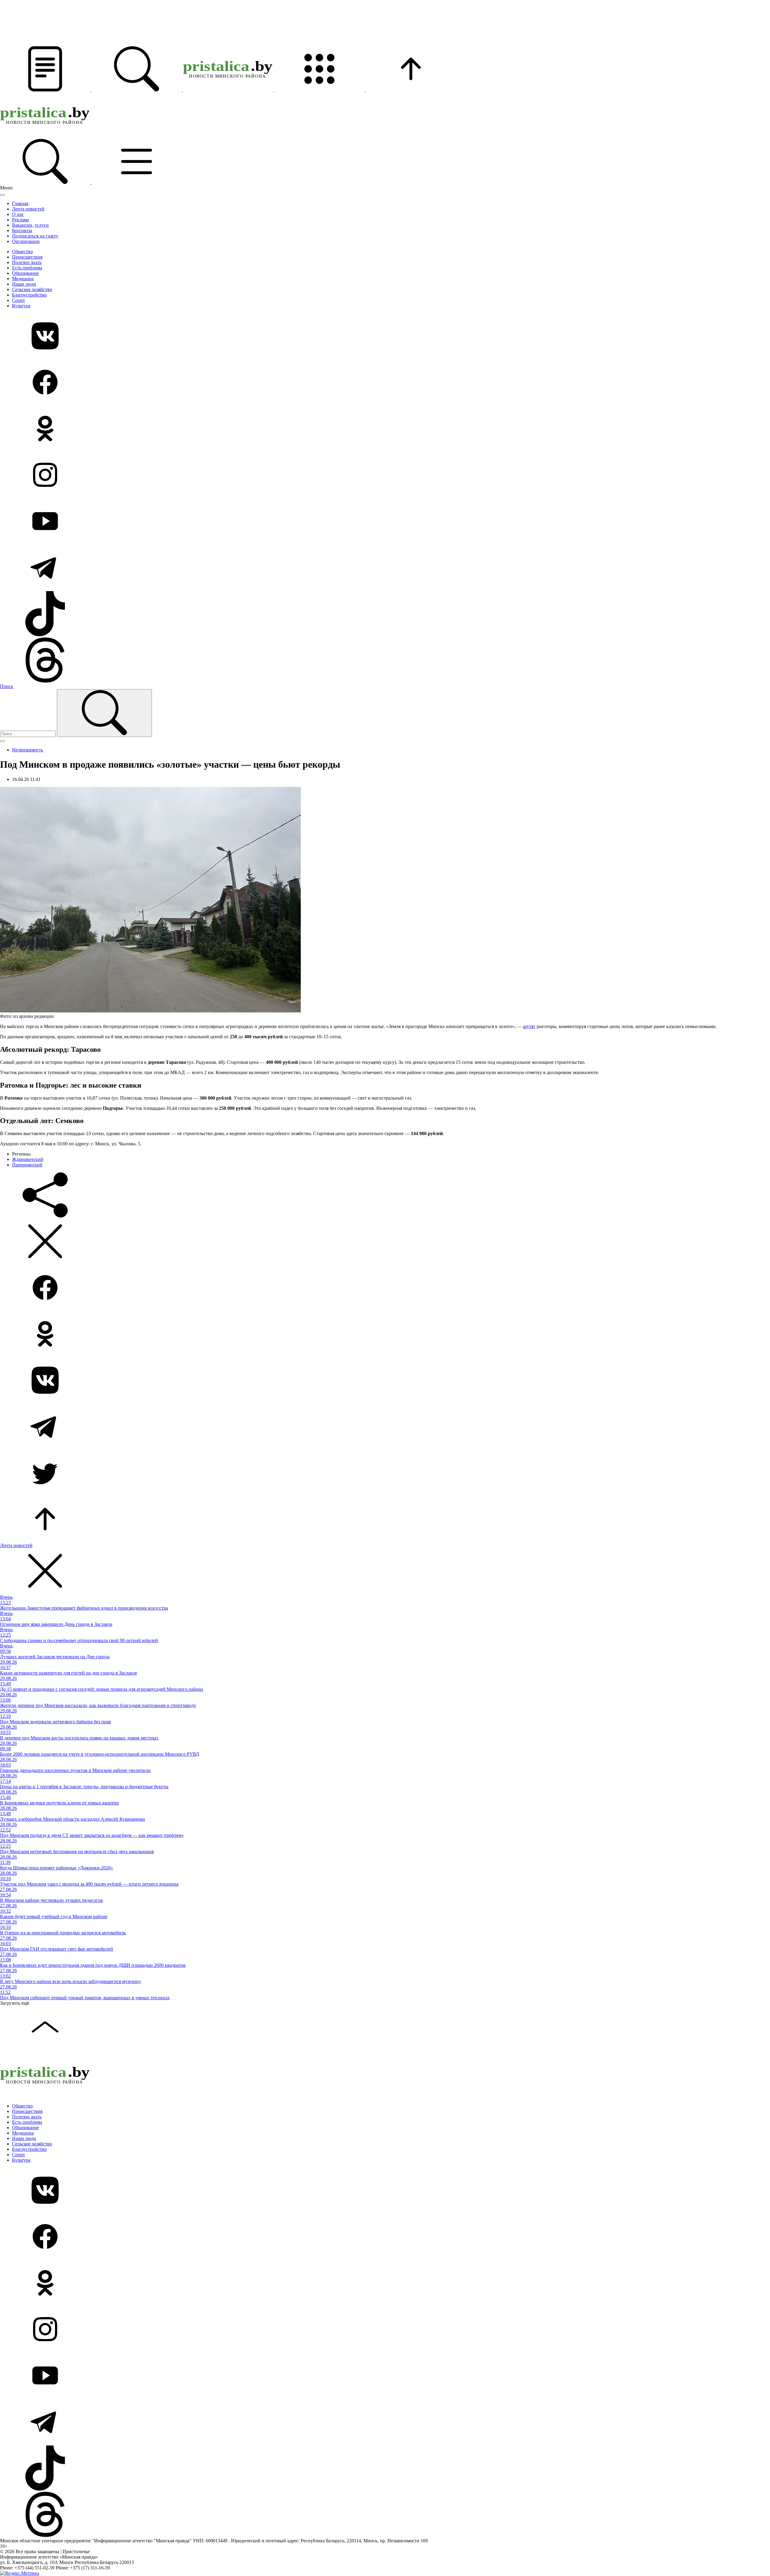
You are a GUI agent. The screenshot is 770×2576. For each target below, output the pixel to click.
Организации (26, 241)
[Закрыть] (2, 195)
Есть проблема (27, 268)
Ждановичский (28, 1159)
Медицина (23, 279)
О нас (18, 214)
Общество (22, 252)
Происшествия (27, 257)
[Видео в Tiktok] (385, 614)
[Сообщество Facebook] (385, 383)
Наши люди (24, 284)
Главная (20, 203)
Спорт (18, 300)
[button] (46, 90)
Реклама (20, 220)
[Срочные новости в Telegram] (385, 568)
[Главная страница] (229, 90)
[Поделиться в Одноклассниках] (385, 1334)
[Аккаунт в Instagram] (385, 475)
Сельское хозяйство (32, 289)
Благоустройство (29, 295)
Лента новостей (28, 209)
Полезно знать (27, 262)
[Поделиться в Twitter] (385, 1473)
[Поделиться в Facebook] (385, 1288)
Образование (25, 273)
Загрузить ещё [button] (15, 2003)
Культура (21, 306)
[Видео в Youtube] (385, 522)
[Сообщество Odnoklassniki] (385, 429)
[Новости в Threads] (385, 661)
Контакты (22, 230)
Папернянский (27, 1165)
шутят (529, 1026)
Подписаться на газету (35, 236)
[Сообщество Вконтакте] (385, 336)
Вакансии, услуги (30, 225)
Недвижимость (28, 750)
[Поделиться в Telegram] (385, 1427)
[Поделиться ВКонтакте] (385, 1381)
